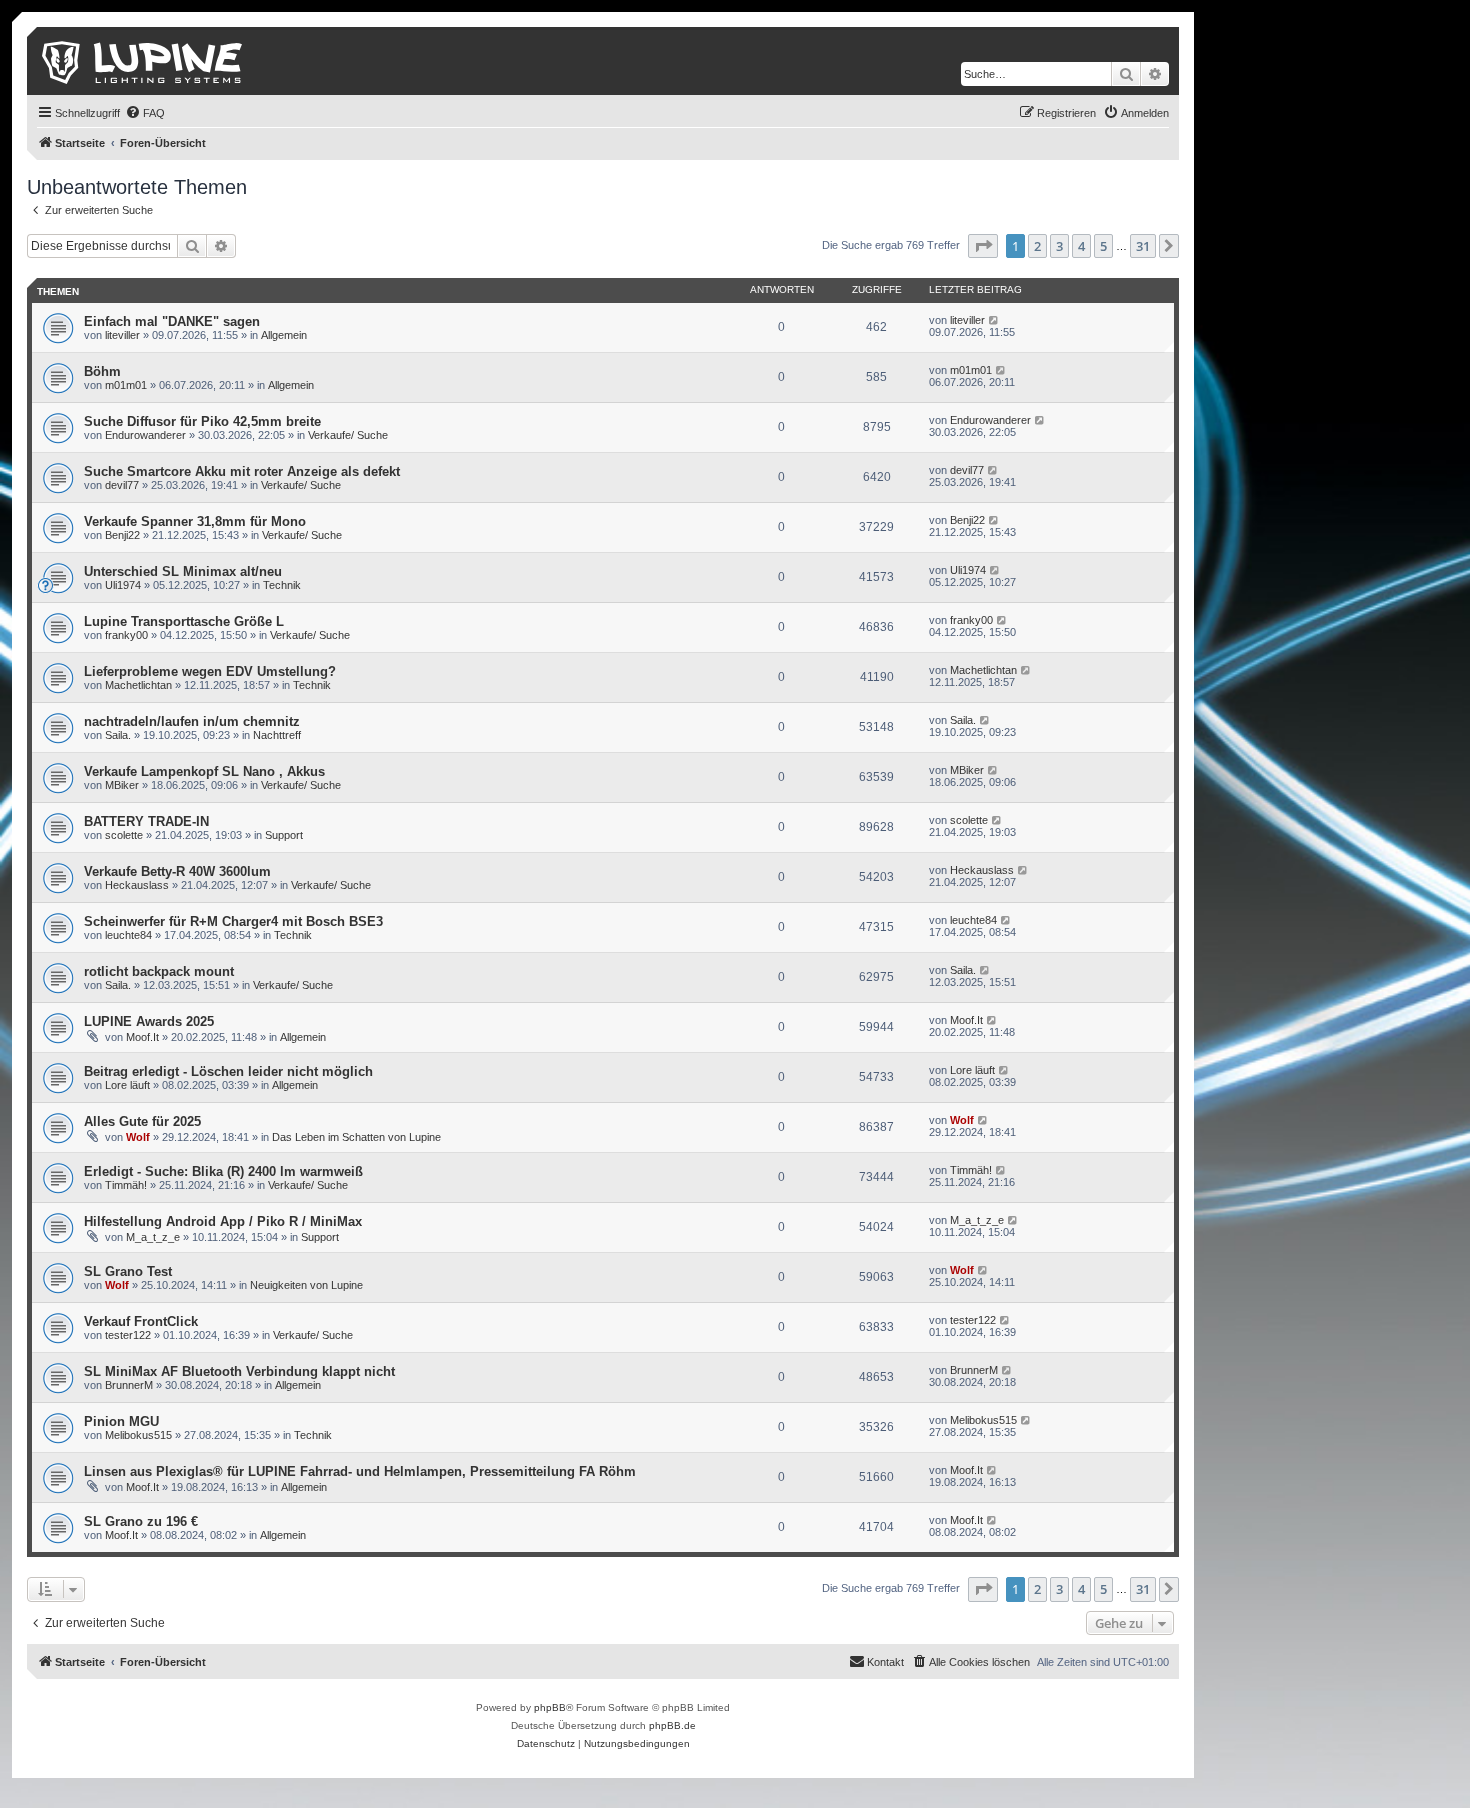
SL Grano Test (128, 1271)
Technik (282, 585)
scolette (124, 835)
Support (284, 835)
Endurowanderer (145, 435)
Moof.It (142, 1037)
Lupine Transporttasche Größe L (184, 621)
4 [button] (1081, 246)
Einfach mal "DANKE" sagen (172, 321)
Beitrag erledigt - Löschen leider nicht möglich (228, 1071)
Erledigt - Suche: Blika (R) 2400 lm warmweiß (223, 1171)
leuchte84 (128, 935)
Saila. (118, 735)
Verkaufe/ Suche (348, 435)
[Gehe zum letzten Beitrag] (994, 320)
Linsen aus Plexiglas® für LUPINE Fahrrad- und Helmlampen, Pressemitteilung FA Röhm (360, 1471)
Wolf (138, 1137)
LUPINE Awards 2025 (149, 1021)
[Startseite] (143, 61)
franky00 (126, 635)
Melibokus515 (138, 1435)
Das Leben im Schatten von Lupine (356, 1137)
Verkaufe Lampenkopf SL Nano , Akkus (204, 771)
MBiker (122, 785)
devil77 (122, 485)
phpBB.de (672, 1725)
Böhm (102, 371)
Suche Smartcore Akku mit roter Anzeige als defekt (242, 471)
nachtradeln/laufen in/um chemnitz (192, 721)
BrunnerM (129, 1385)
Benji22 (122, 535)
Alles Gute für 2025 (142, 1121)
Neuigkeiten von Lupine (306, 1285)
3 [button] (1059, 246)
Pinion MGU (121, 1421)
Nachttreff (277, 735)
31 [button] (1143, 246)
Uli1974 (123, 585)
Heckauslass (137, 885)
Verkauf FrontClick (141, 1321)
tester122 (128, 1335)
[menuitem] (145, 113)
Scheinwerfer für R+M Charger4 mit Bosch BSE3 (233, 921)
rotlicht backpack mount (159, 971)
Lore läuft (127, 1085)
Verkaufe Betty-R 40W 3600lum (177, 871)
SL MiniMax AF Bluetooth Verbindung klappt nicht (239, 1371)
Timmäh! (126, 1185)
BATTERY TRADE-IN (146, 821)
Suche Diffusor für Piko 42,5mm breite (202, 421)
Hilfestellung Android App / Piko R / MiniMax (223, 1221)
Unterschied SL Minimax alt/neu (183, 571)
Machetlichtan (138, 685)
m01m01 (126, 385)
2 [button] (1037, 246)
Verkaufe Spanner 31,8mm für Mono (195, 521)
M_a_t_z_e (153, 1237)
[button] (983, 246)
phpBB (550, 1707)
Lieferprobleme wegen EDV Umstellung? (210, 671)
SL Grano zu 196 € (141, 1521)
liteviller (122, 335)
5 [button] (1103, 246)
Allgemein (284, 335)
